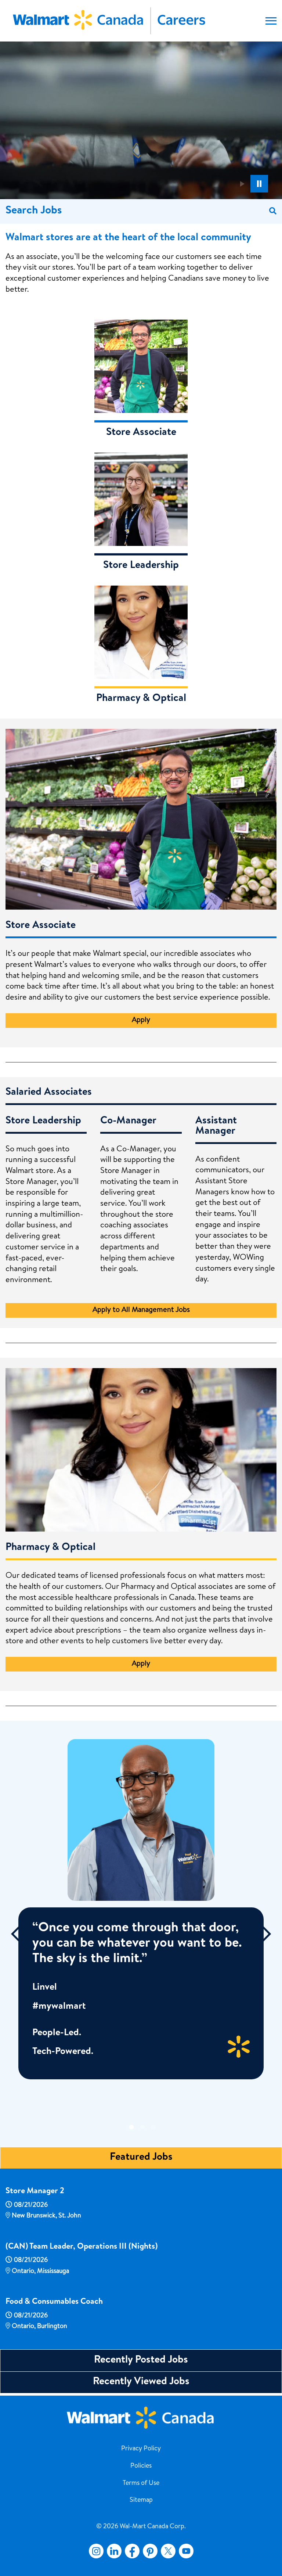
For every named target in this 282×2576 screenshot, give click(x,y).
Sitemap (141, 2500)
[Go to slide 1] (129, 2125)
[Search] (273, 211)
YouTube (186, 2551)
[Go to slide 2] (140, 2125)
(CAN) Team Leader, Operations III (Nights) (82, 2247)
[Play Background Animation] (242, 184)
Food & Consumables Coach (54, 2302)
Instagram (96, 2551)
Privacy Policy (141, 2449)
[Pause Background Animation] (259, 184)
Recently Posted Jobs (141, 2360)
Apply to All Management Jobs (141, 1310)
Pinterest (150, 2551)
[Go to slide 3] (151, 2125)
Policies (141, 2466)
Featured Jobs (141, 2158)
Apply (141, 1021)
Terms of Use (141, 2483)
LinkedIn (114, 2551)
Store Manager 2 (35, 2192)
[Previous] (16, 1934)
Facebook (131, 2551)
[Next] (266, 1934)
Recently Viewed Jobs (141, 2382)
